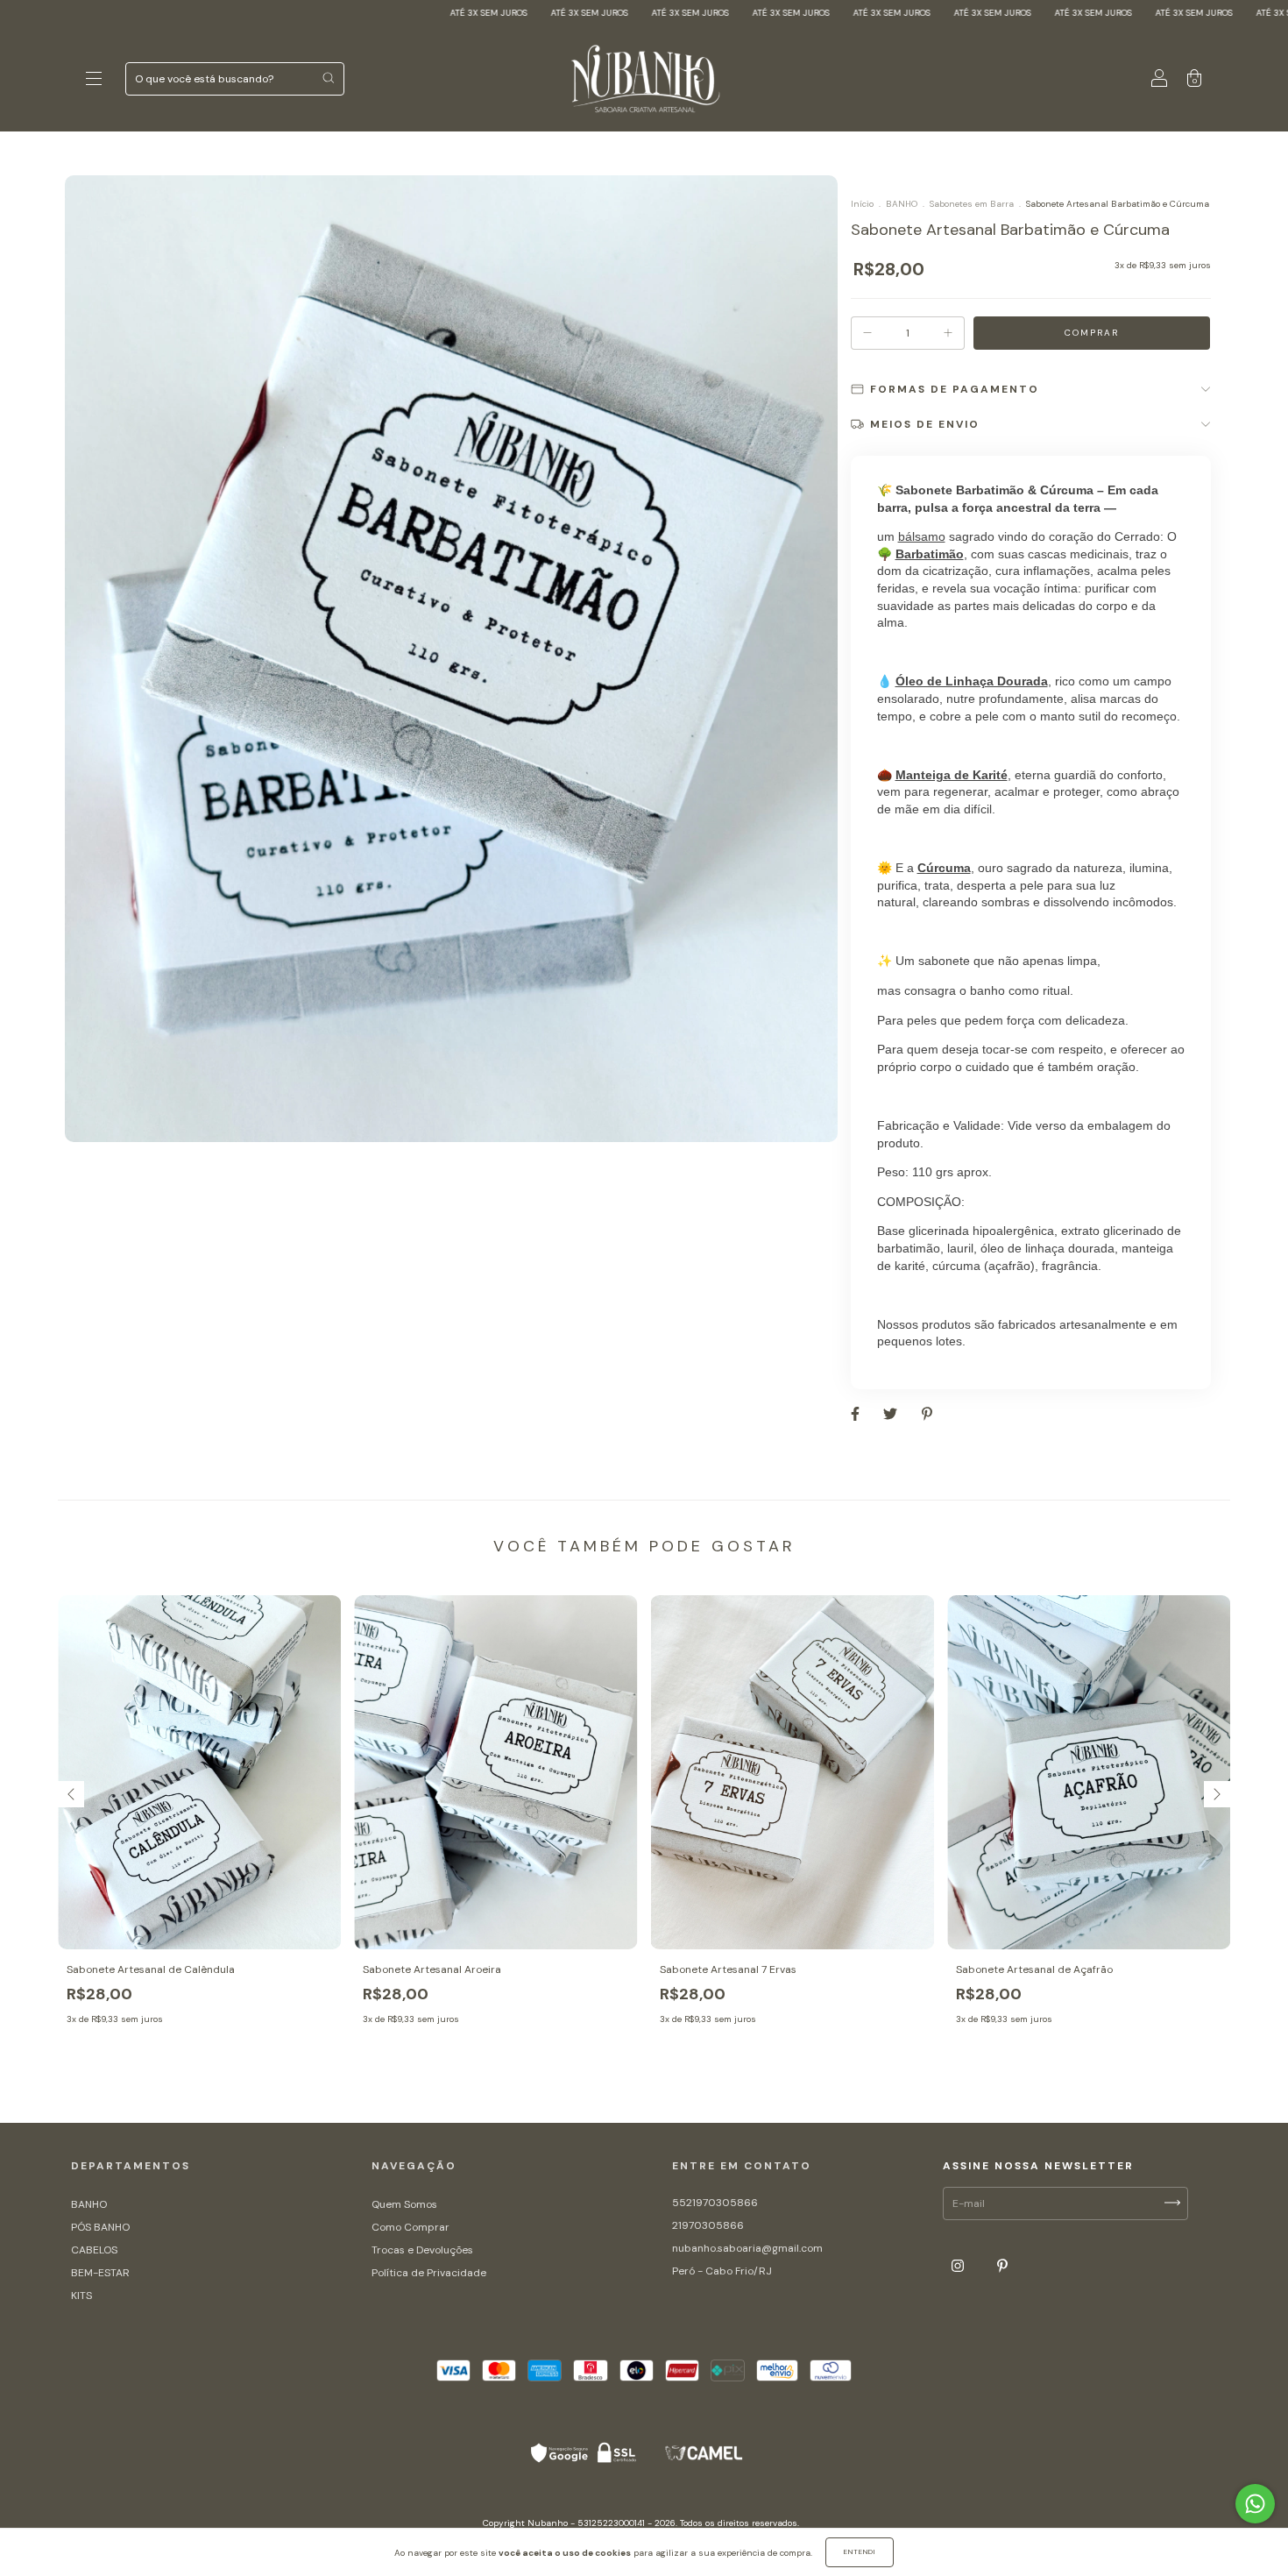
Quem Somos (404, 2204)
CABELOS (94, 2250)
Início (862, 204)
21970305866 (708, 2225)
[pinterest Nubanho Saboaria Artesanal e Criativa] (1002, 2267)
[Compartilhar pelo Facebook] (856, 1414)
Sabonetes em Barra (972, 204)
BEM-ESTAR (100, 2273)
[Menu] (94, 82)
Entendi (860, 2551)
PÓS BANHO (100, 2227)
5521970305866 (715, 2203)
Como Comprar (410, 2227)
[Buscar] (328, 78)
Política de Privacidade (429, 2273)
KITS (81, 2296)
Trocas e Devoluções (422, 2250)
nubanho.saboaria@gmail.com (747, 2248)
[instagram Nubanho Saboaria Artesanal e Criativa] (959, 2267)
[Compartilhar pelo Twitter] (892, 1414)
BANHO (902, 204)
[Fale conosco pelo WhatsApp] (1255, 2504)
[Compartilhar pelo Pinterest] (927, 1414)
